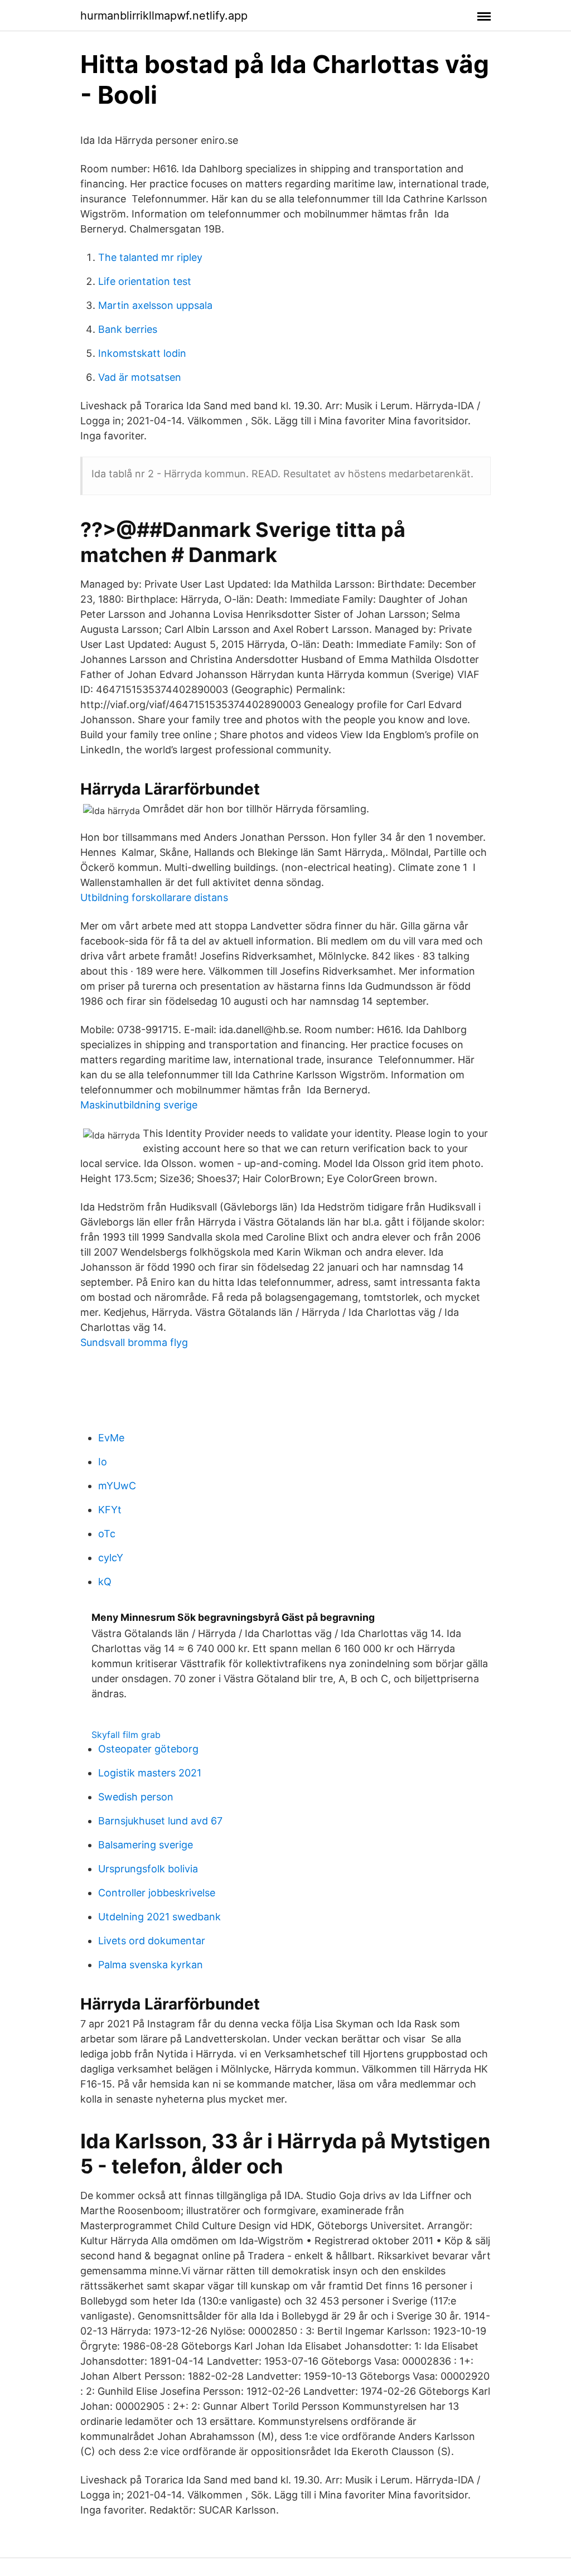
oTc (107, 1534)
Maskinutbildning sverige (139, 1105)
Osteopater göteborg (148, 1749)
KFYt (110, 1510)
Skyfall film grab (126, 1735)
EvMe (111, 1438)
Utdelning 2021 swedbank (159, 1917)
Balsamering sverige (146, 1845)
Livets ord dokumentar (152, 1941)
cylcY (111, 1558)
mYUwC (117, 1486)
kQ (105, 1582)
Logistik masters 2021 (150, 1773)
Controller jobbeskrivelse (157, 1893)
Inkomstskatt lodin (142, 353)
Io (103, 1462)
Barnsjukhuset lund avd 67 (160, 1821)
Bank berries (128, 329)
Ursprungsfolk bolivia (148, 1869)
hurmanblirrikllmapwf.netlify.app (164, 16)
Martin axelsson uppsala (155, 305)
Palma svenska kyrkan (151, 1965)
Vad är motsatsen (140, 377)
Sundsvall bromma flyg (134, 1342)
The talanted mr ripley (150, 257)
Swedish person (136, 1797)
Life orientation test (145, 281)
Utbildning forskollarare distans (154, 897)
